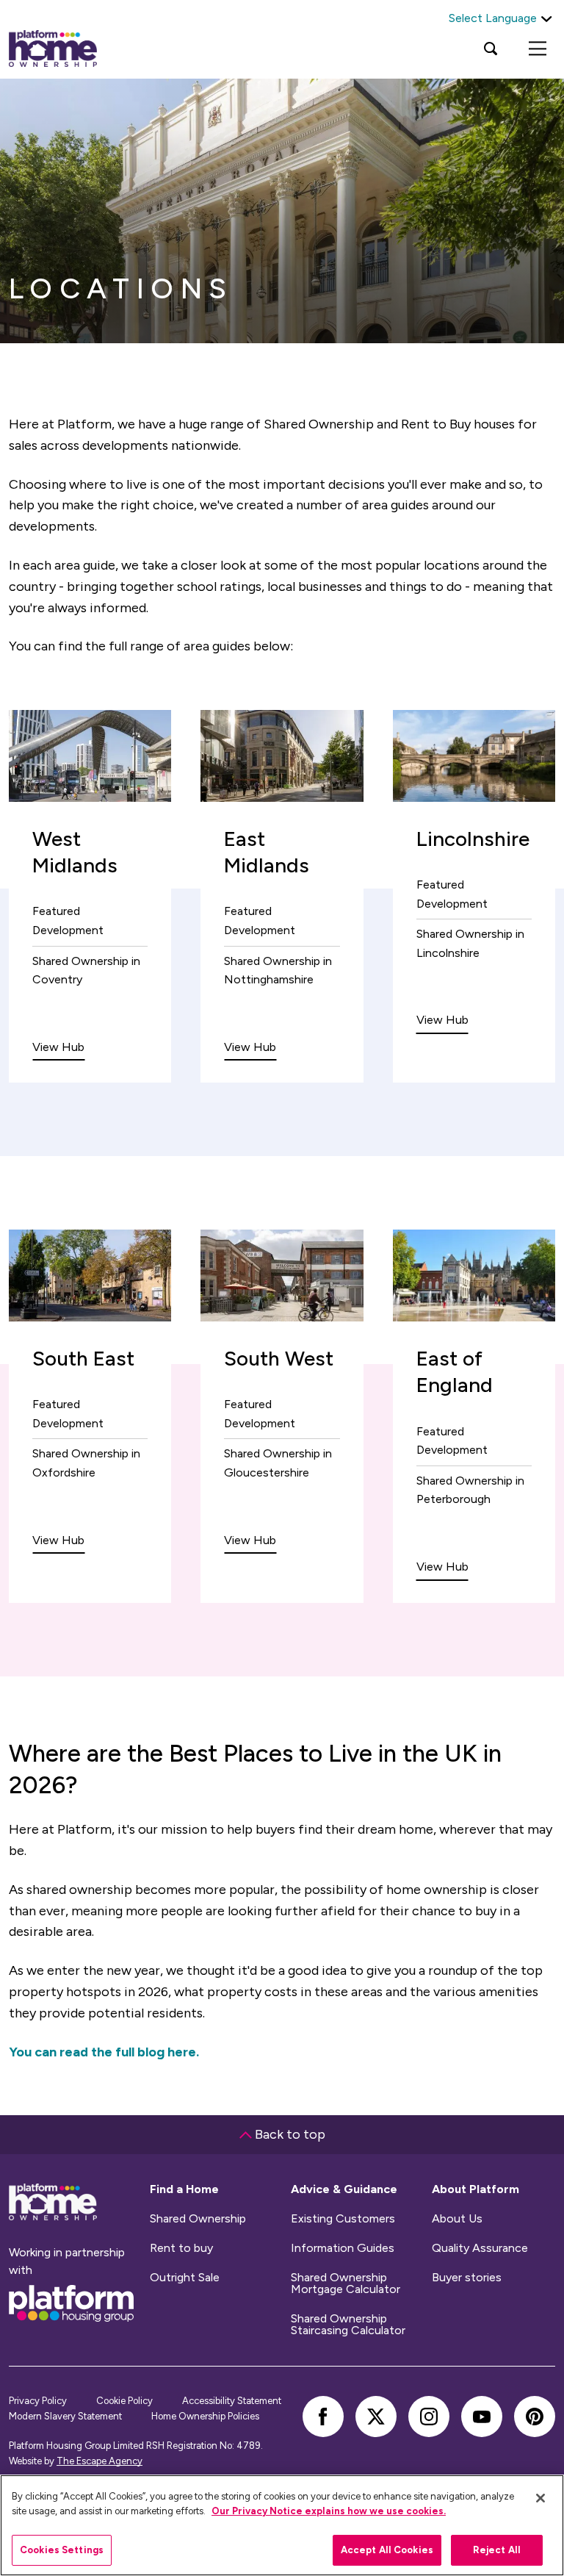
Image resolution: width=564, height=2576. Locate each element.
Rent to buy (181, 2248)
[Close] (540, 2498)
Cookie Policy (124, 2401)
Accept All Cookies (387, 2550)
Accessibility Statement (232, 2401)
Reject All (497, 2550)
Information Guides (343, 2248)
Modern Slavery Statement (65, 2416)
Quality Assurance (480, 2248)
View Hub (58, 1047)
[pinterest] (535, 2417)
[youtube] (482, 2417)
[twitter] (376, 2417)
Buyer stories (467, 2278)
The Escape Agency (100, 2461)
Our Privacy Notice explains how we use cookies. (329, 2511)
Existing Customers (343, 2219)
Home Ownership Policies (205, 2416)
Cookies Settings (62, 2550)
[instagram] (429, 2417)
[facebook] (323, 2417)
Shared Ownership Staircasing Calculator (348, 2325)
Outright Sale (185, 2278)
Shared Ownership (198, 2219)
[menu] (538, 49)
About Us (457, 2219)
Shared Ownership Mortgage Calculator (346, 2283)
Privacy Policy (38, 2401)
